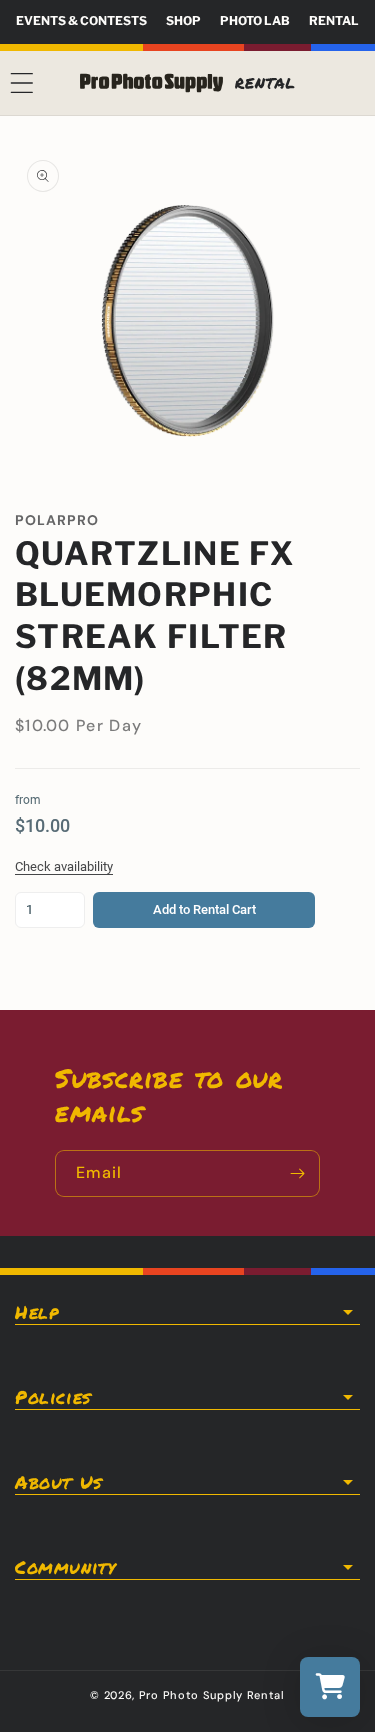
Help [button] (36, 1312)
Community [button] (65, 1567)
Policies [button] (53, 1397)
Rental (334, 20)
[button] (22, 83)
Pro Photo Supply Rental (212, 1695)
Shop (183, 20)
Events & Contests (81, 20)
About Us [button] (58, 1482)
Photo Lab (255, 20)
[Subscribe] (297, 1173)
